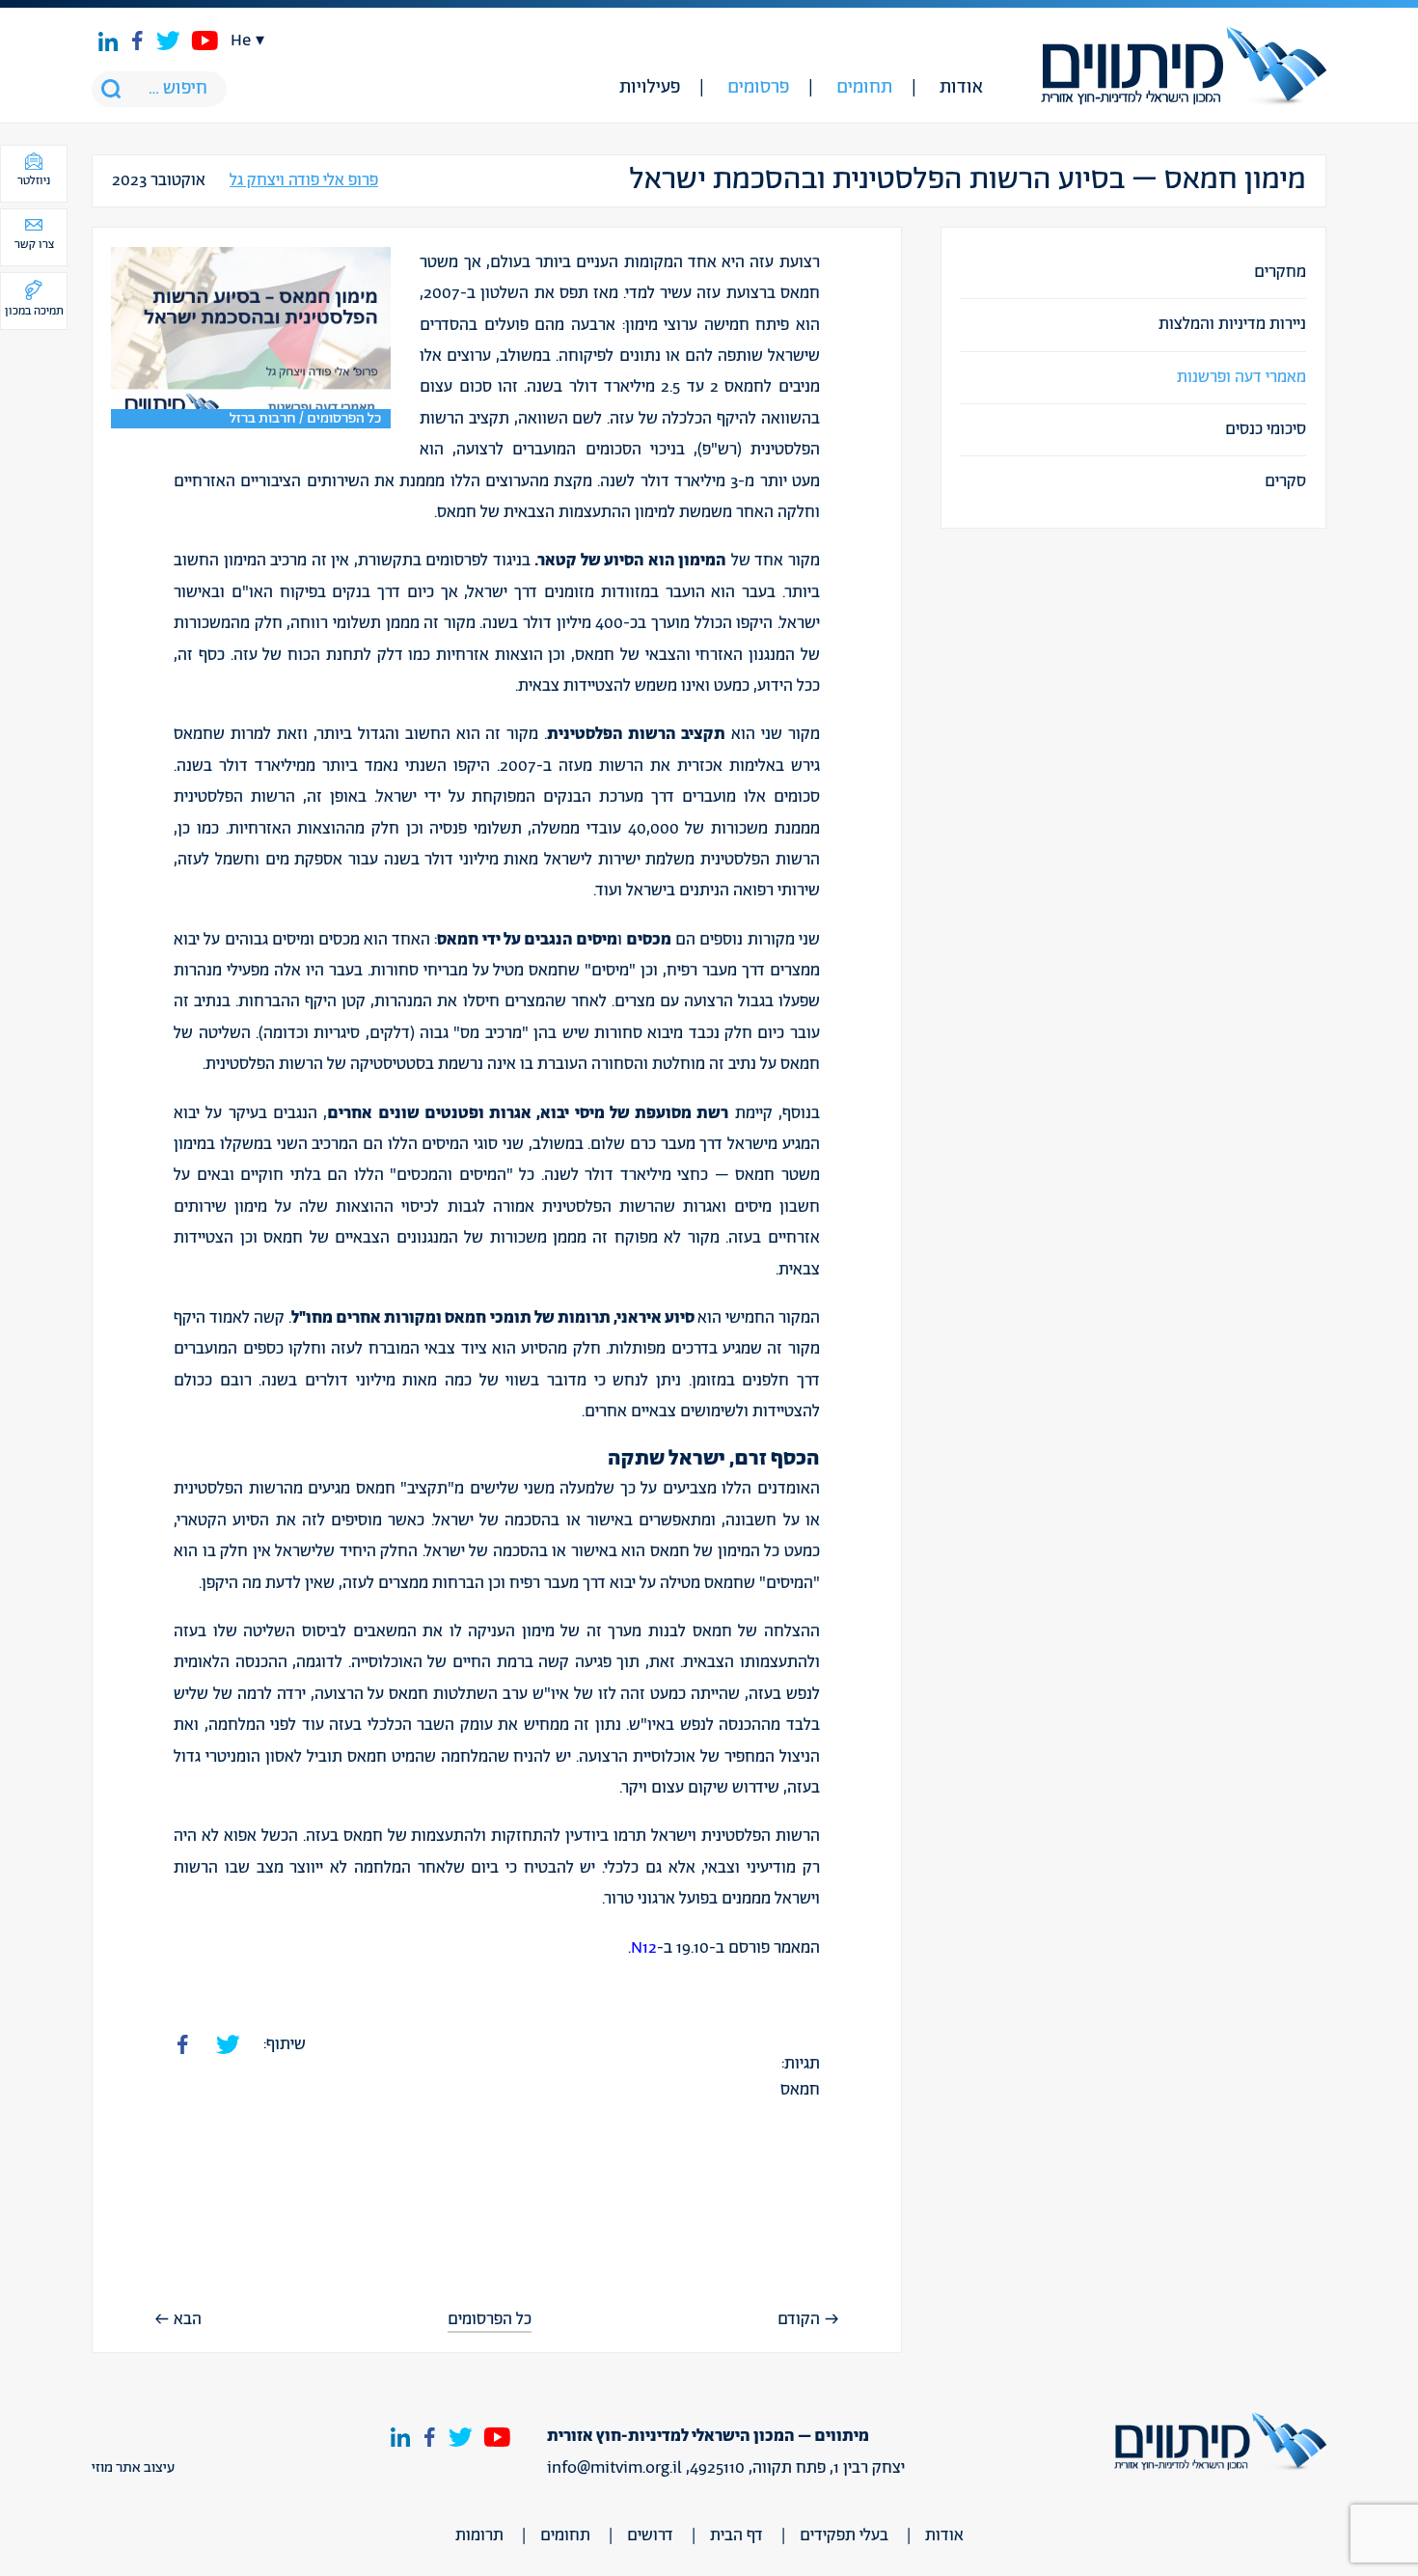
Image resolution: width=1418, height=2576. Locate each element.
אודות (961, 88)
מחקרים (1280, 272)
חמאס (800, 2090)
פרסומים (758, 88)
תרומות (479, 2535)
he (241, 41)
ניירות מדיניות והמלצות (1232, 324)
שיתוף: (285, 2044)
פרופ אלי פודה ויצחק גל (304, 181)
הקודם (799, 2319)
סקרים (1285, 481)
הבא (188, 2319)
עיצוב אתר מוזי (133, 2468)
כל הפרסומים (490, 2320)
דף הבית (736, 2535)
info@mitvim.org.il (614, 2468)
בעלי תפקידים (844, 2535)
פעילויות (650, 88)
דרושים (650, 2535)
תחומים (864, 88)
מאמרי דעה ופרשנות (1241, 377)
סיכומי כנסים (1266, 429)
